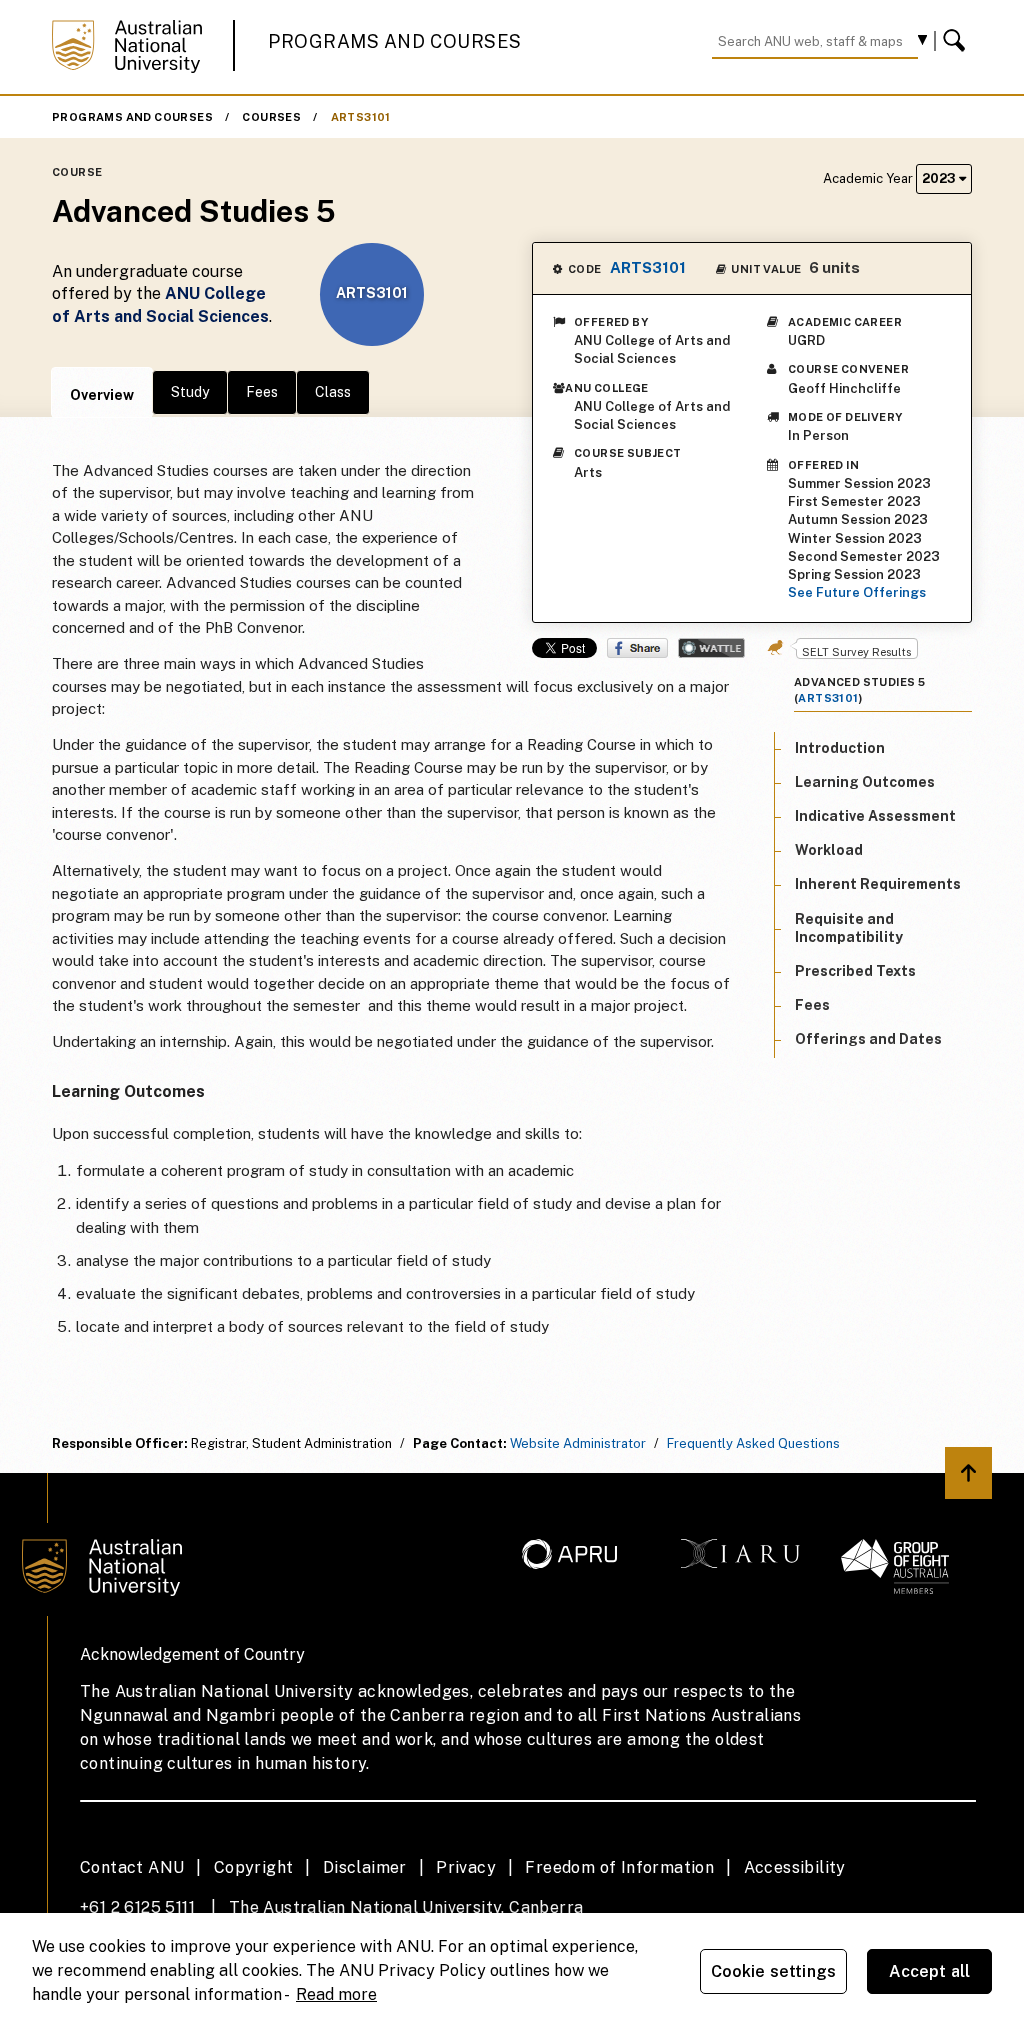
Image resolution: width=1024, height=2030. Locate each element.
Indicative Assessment (875, 816)
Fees (262, 392)
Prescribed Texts (855, 971)
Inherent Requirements (878, 884)
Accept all (930, 1971)
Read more (336, 1994)
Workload (829, 850)
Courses (271, 117)
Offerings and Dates (868, 1039)
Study (190, 392)
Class (333, 392)
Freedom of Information (619, 1867)
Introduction (840, 748)
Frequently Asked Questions (753, 1443)
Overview (102, 395)
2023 (940, 178)
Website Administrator (578, 1443)
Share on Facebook (637, 648)
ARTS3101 (361, 117)
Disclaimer (365, 1867)
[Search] (957, 41)
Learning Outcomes (865, 782)
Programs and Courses (395, 41)
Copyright (254, 1867)
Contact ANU (132, 1867)
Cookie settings (773, 1971)
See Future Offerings (857, 592)
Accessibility (795, 1867)
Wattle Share (711, 648)
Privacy (466, 1867)
